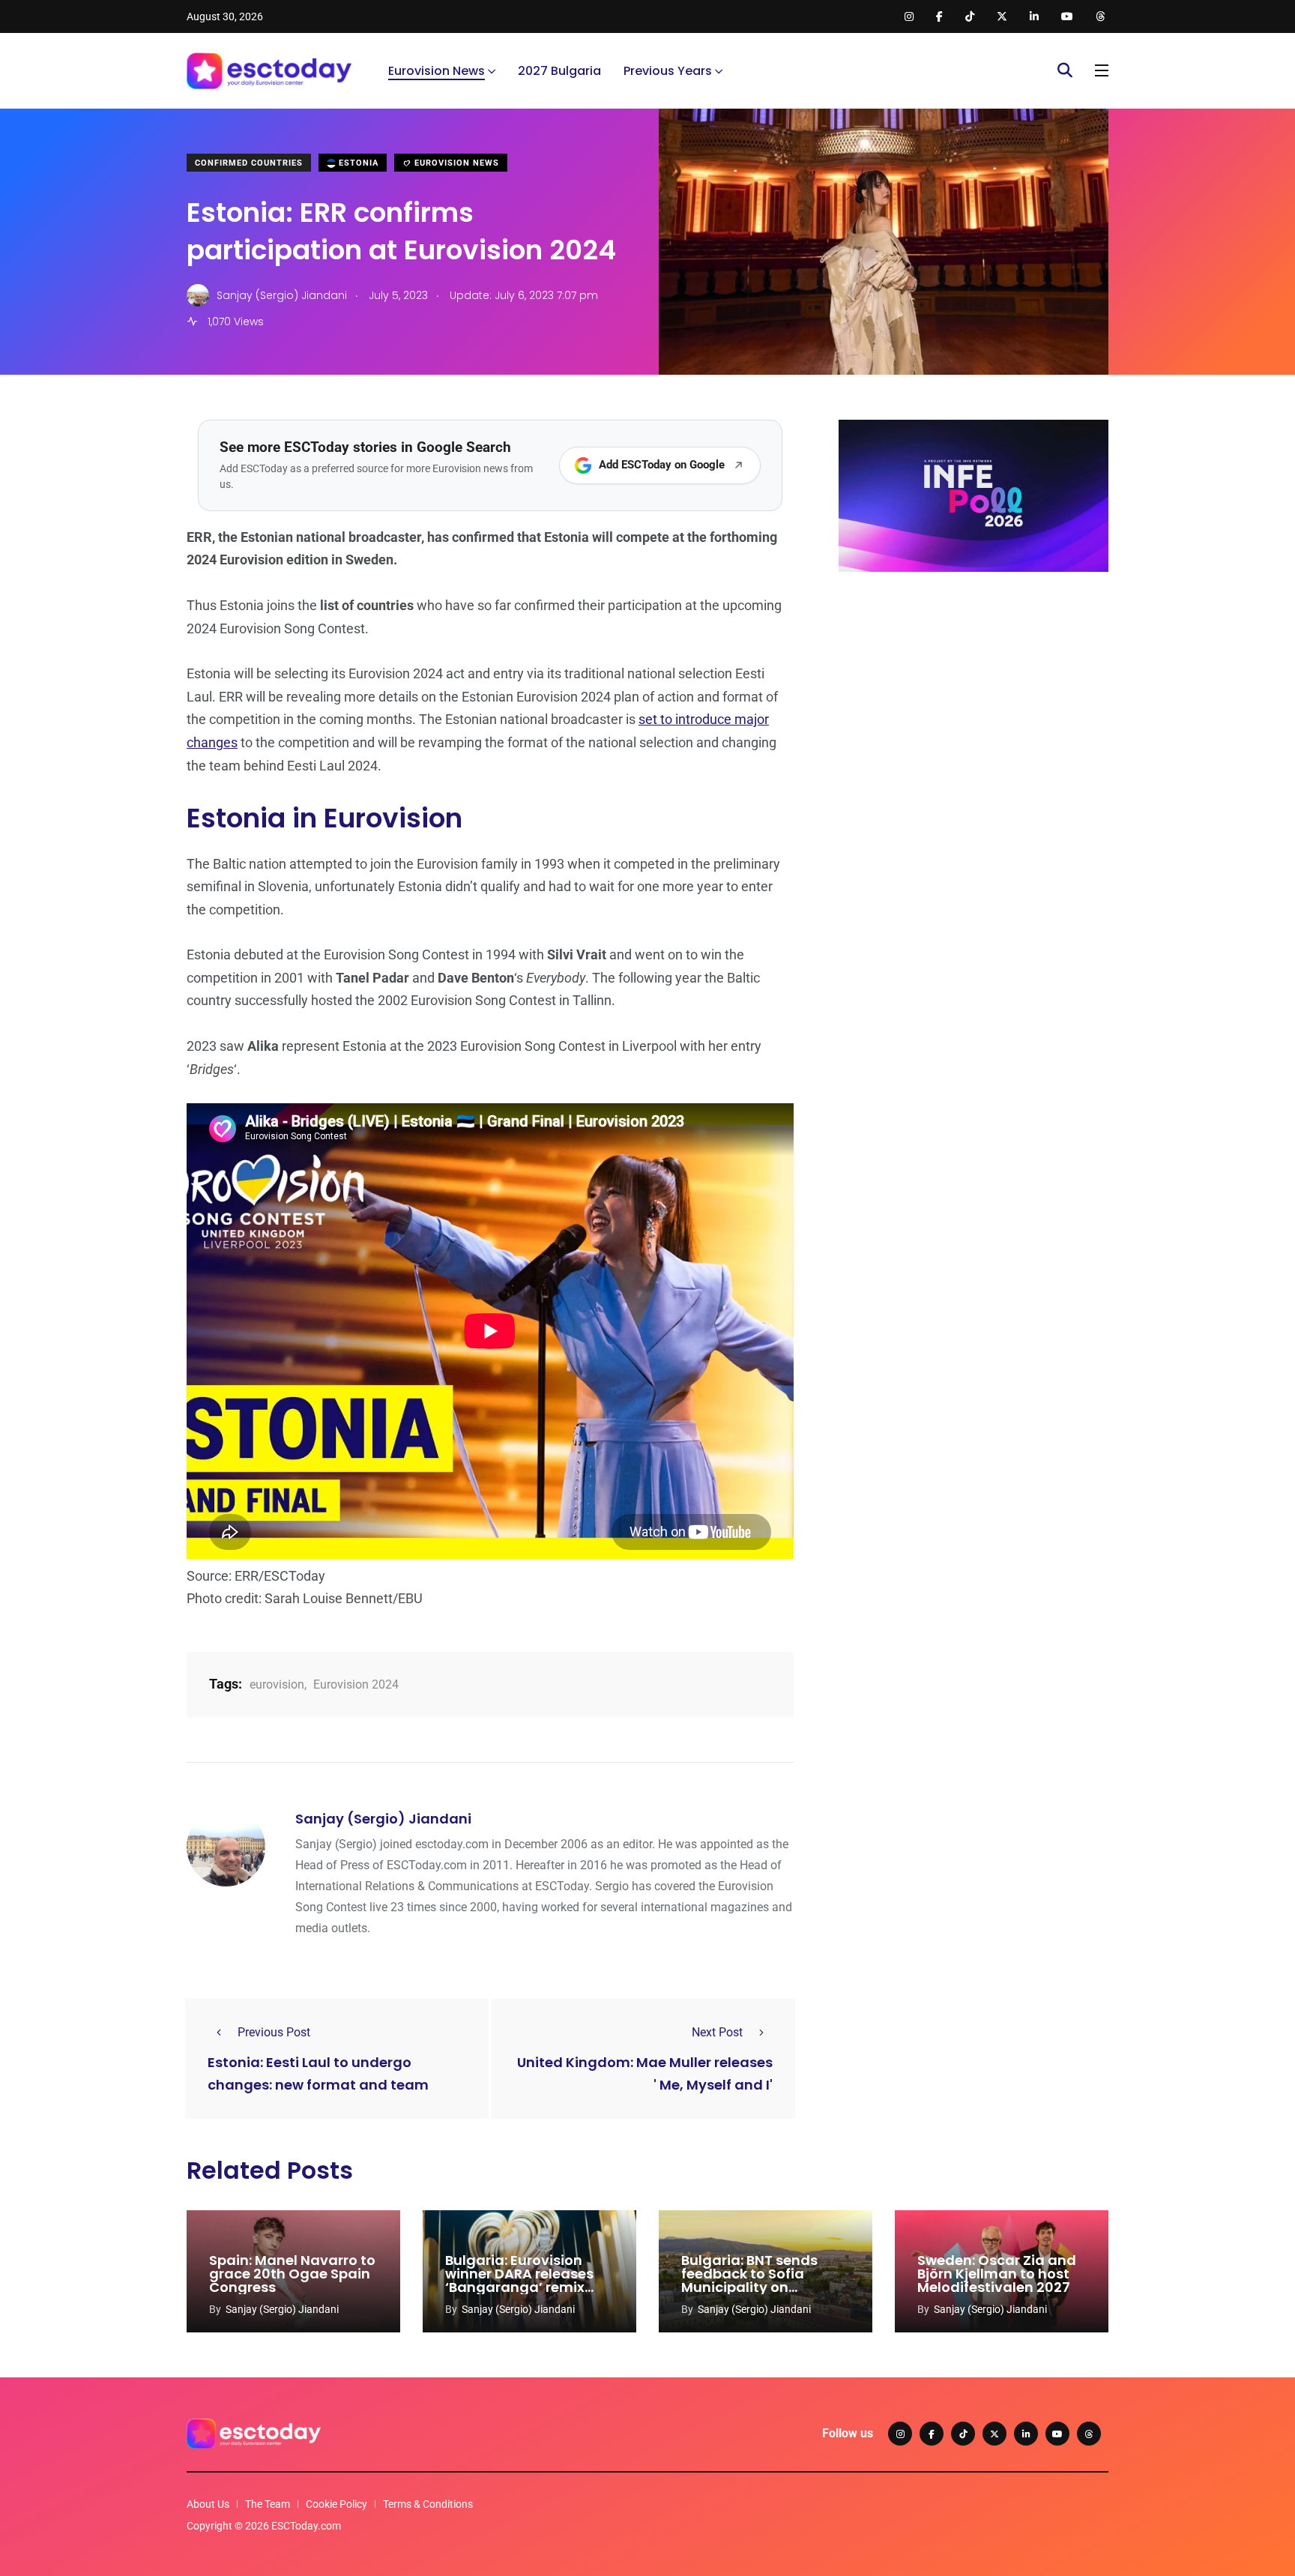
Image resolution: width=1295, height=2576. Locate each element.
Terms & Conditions (428, 2504)
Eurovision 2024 (356, 1684)
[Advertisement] (973, 699)
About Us (208, 2504)
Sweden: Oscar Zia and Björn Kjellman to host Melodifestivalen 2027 (997, 2274)
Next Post (717, 2032)
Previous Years (668, 71)
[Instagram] (900, 2434)
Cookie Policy (336, 2504)
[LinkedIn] (1026, 2434)
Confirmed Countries (249, 163)
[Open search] (1065, 70)
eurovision (277, 1684)
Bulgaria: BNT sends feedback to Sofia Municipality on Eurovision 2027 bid (749, 2280)
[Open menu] (1102, 70)
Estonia (357, 163)
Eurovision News (437, 71)
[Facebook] (932, 2434)
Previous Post (274, 2032)
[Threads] (1089, 2434)
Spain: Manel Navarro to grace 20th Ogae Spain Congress (292, 2274)
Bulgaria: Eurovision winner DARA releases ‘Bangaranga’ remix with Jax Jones (519, 2280)
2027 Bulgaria (559, 71)
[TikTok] (963, 2434)
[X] (994, 2434)
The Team (268, 2504)
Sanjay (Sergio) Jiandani (383, 1819)
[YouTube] (1057, 2434)
